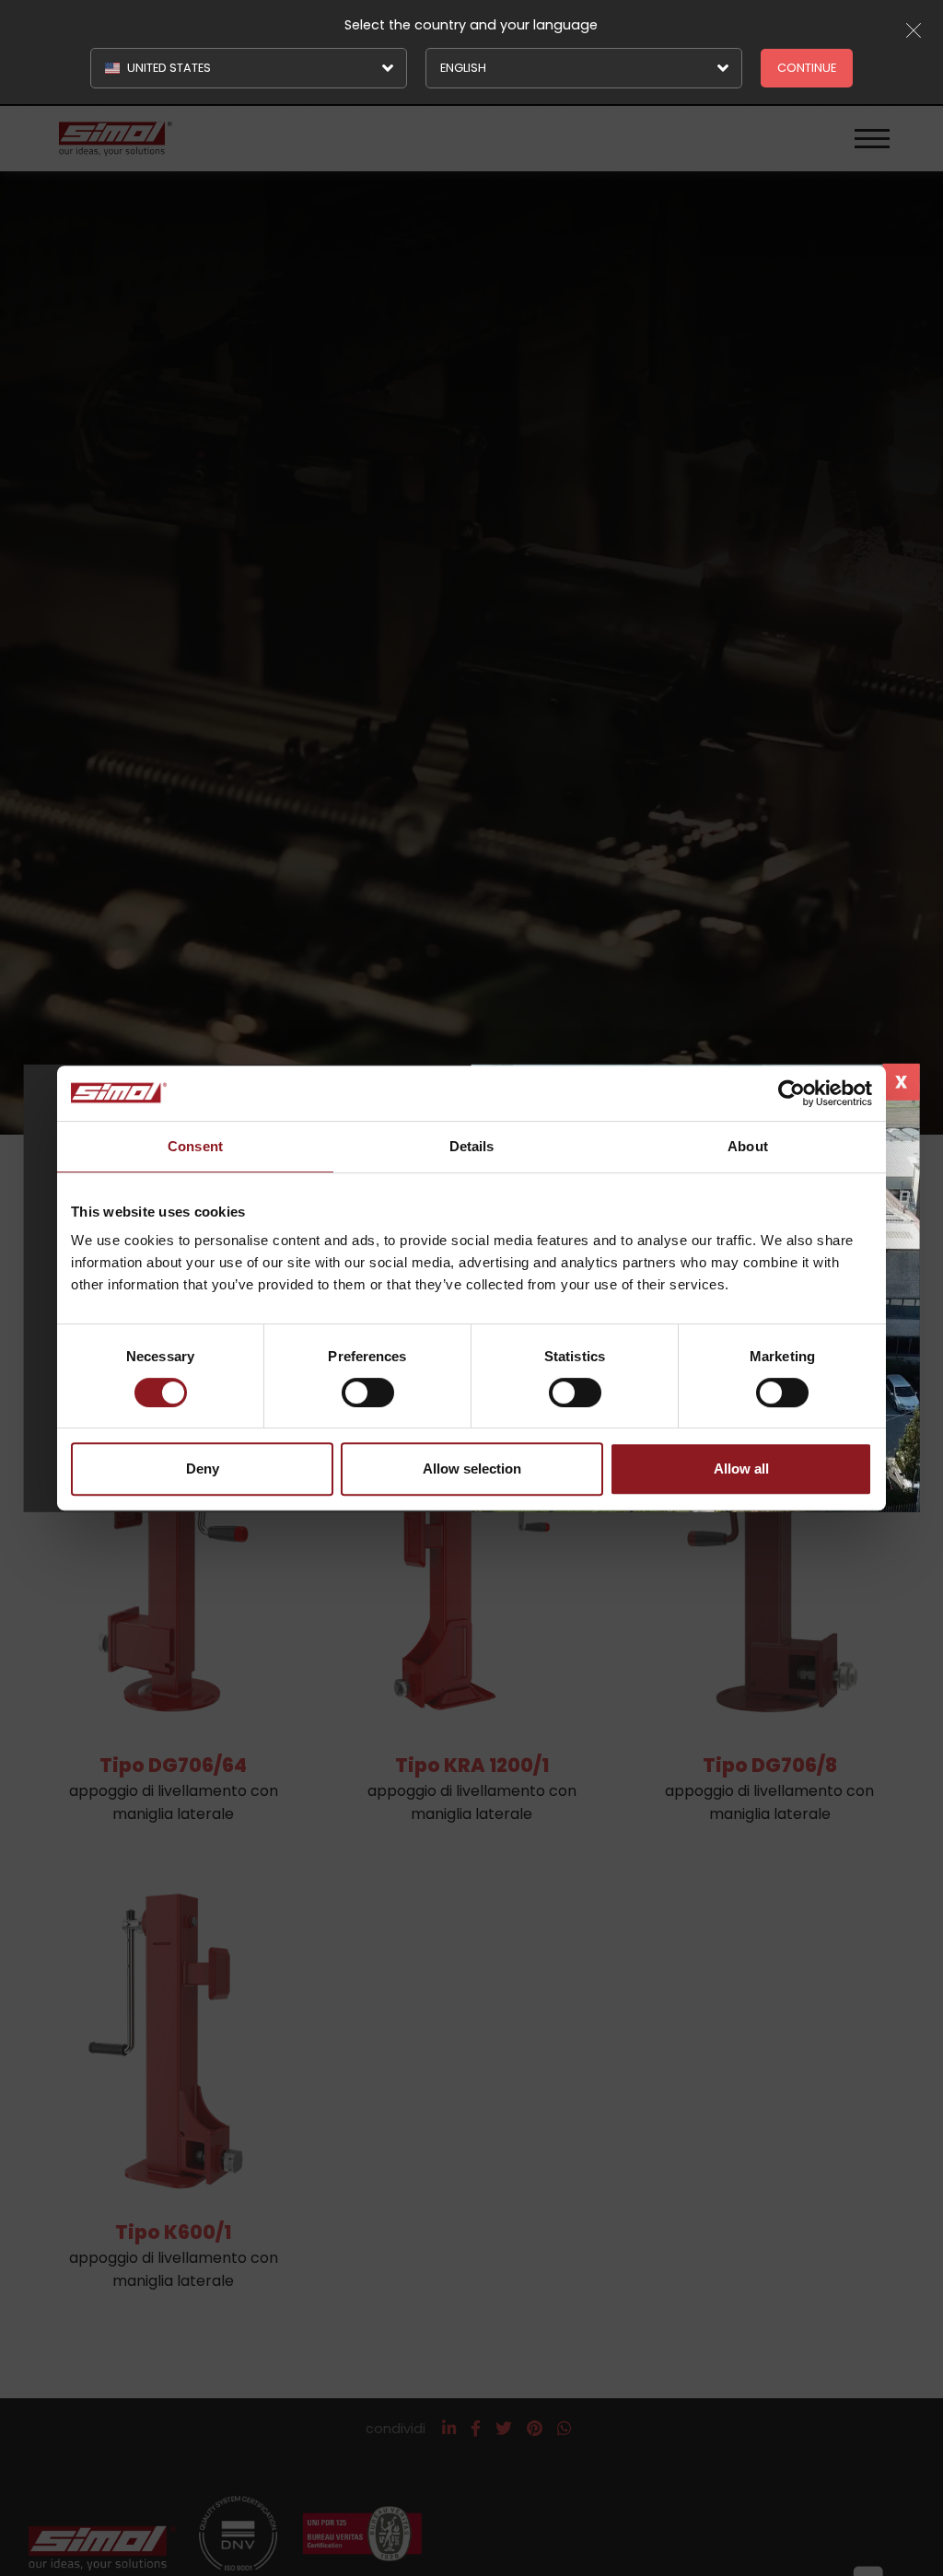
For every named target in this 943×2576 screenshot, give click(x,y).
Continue (807, 68)
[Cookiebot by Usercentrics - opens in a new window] (792, 1093)
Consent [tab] (195, 1146)
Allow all (741, 1469)
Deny (203, 1469)
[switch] (368, 1393)
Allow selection (472, 1469)
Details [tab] (472, 1146)
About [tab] (748, 1146)
